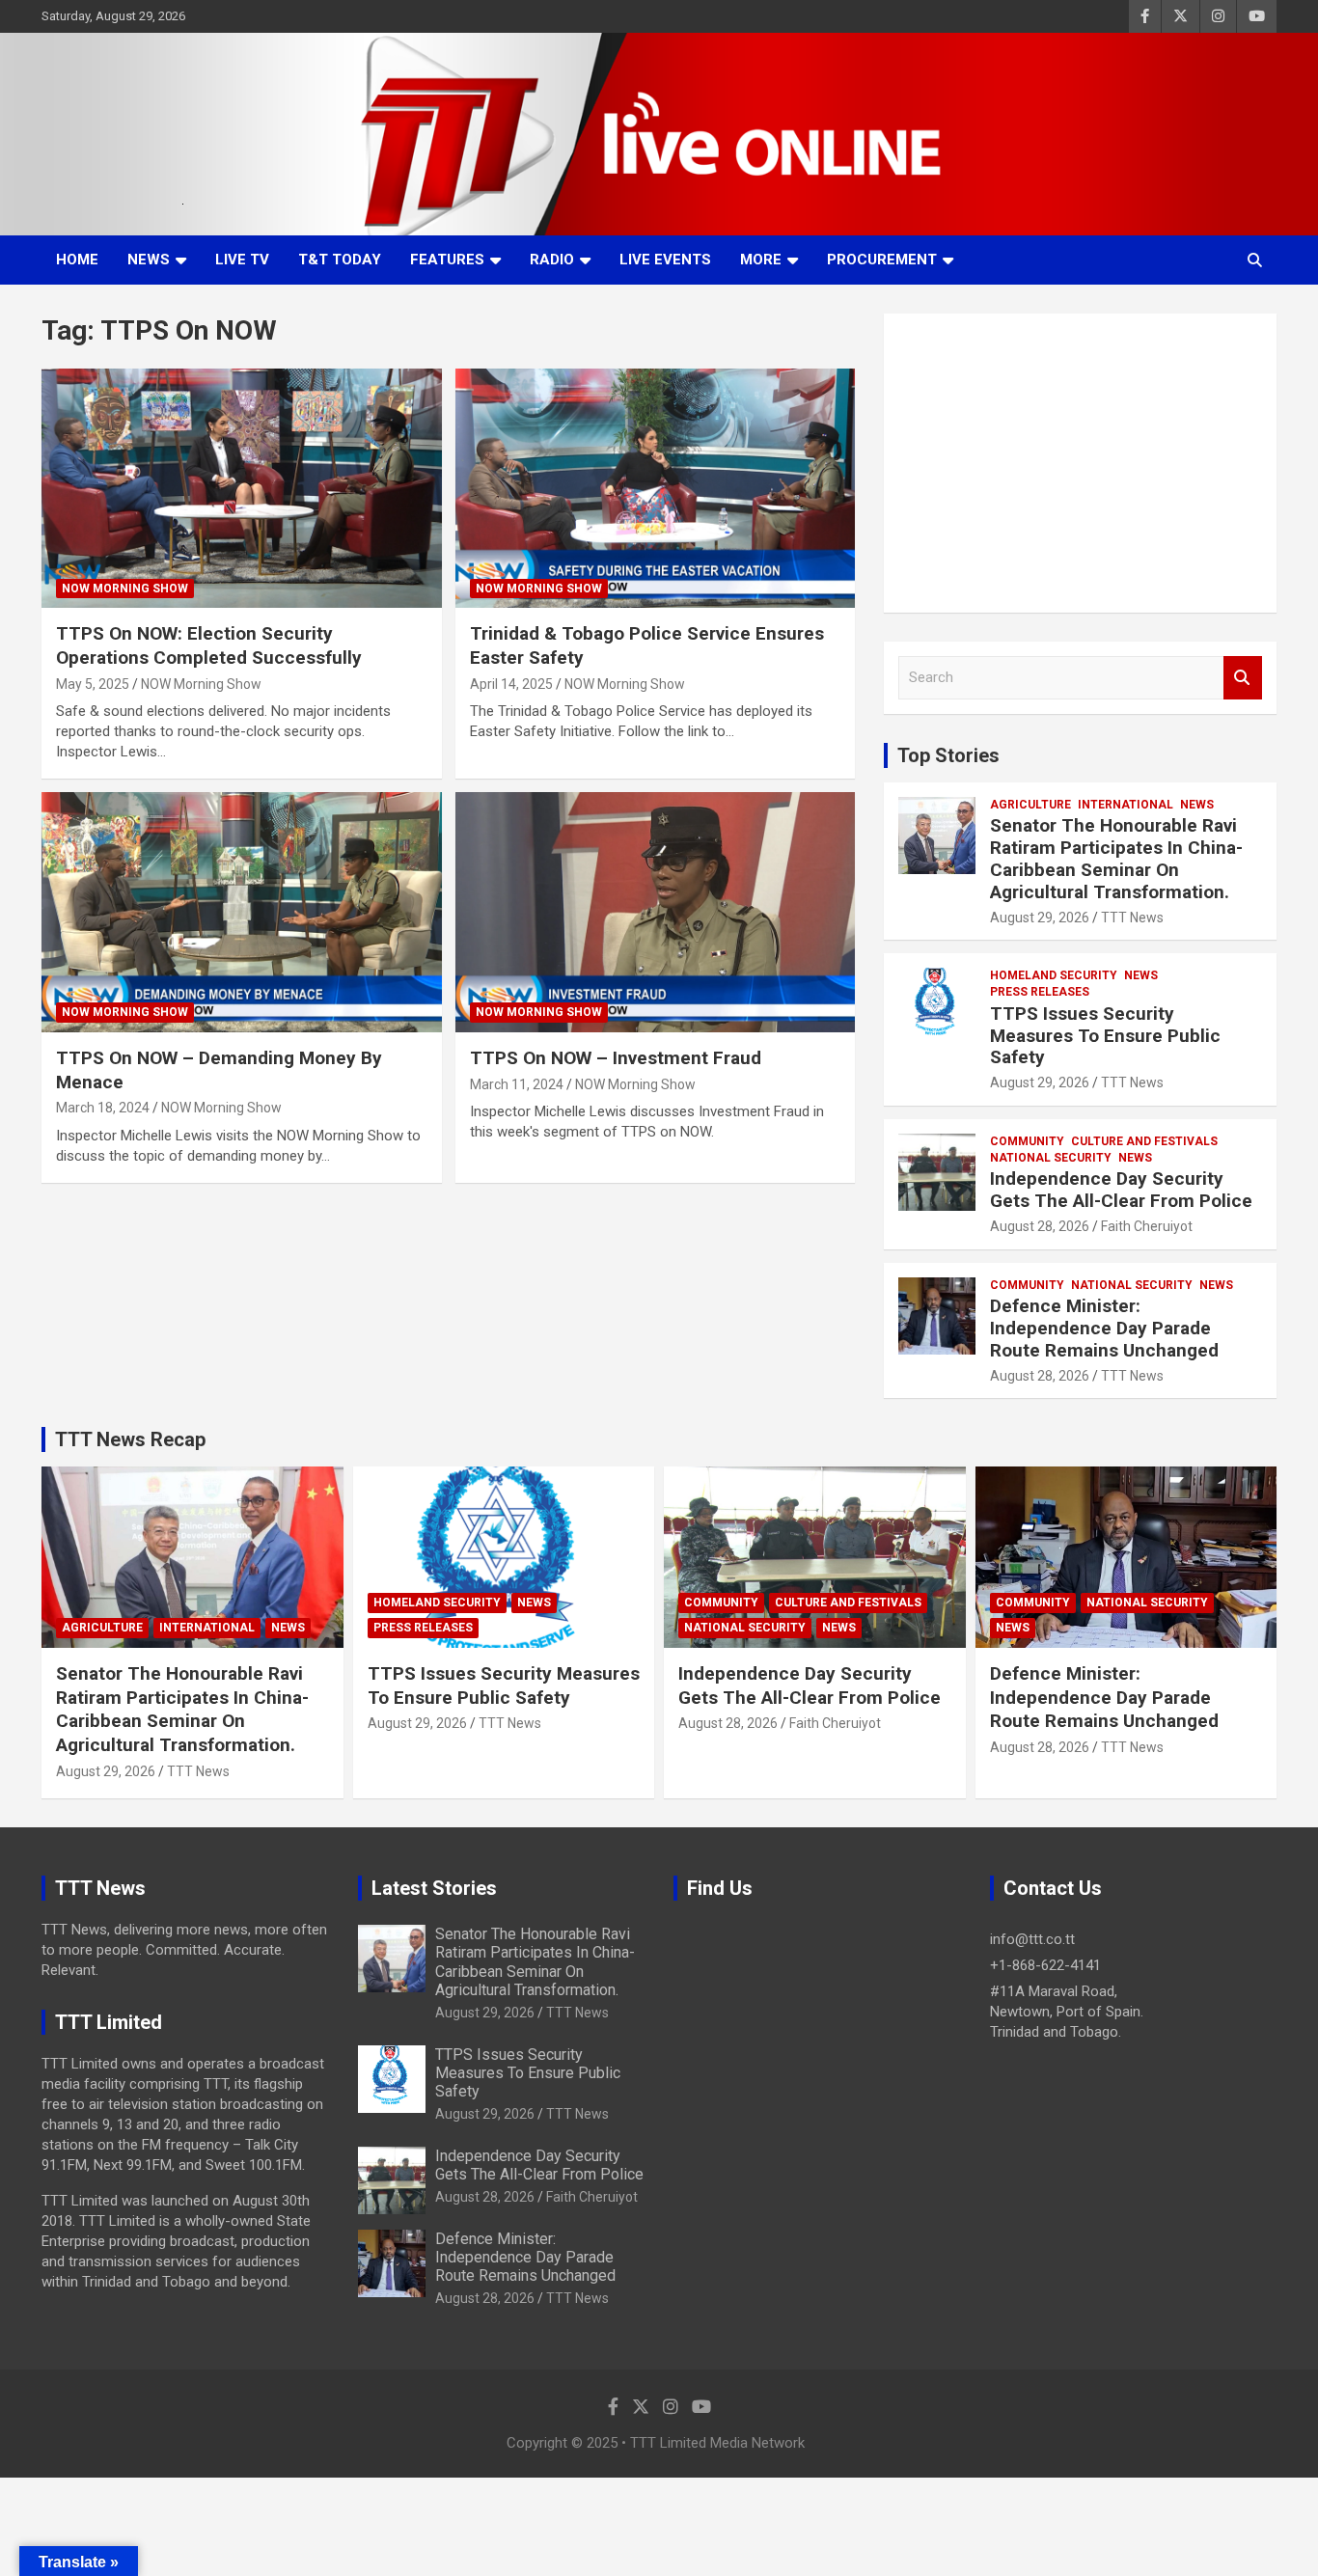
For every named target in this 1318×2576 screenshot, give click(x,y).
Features (447, 260)
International (1126, 805)
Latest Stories (434, 1888)
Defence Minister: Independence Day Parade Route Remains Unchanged (1104, 1328)
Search (1243, 678)
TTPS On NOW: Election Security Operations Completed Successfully (209, 645)
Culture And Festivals (1144, 1141)
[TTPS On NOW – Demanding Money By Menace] (242, 913)
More (761, 260)
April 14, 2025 (511, 684)
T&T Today (340, 260)
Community (1027, 1141)
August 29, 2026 (1040, 918)
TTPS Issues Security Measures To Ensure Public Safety (1105, 1036)
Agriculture (1030, 805)
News (149, 260)
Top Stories (948, 755)
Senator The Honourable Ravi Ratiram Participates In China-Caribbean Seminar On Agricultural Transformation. (1116, 858)
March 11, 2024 (517, 1084)
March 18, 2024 (103, 1108)
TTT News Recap (130, 1439)
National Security (1051, 1158)
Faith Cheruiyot (1147, 1226)
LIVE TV (242, 260)
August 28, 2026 (1040, 1226)
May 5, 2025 (93, 684)
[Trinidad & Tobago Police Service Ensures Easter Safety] (655, 488)
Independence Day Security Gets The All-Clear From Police (1121, 1190)
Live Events (665, 260)
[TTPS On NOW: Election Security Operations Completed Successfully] (242, 488)
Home (77, 260)
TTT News (1132, 918)
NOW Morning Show (125, 589)
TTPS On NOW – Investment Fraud (616, 1058)
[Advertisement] (1080, 463)
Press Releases (1040, 992)
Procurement (882, 260)
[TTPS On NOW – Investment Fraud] (655, 913)
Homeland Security (1054, 975)
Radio (552, 260)
